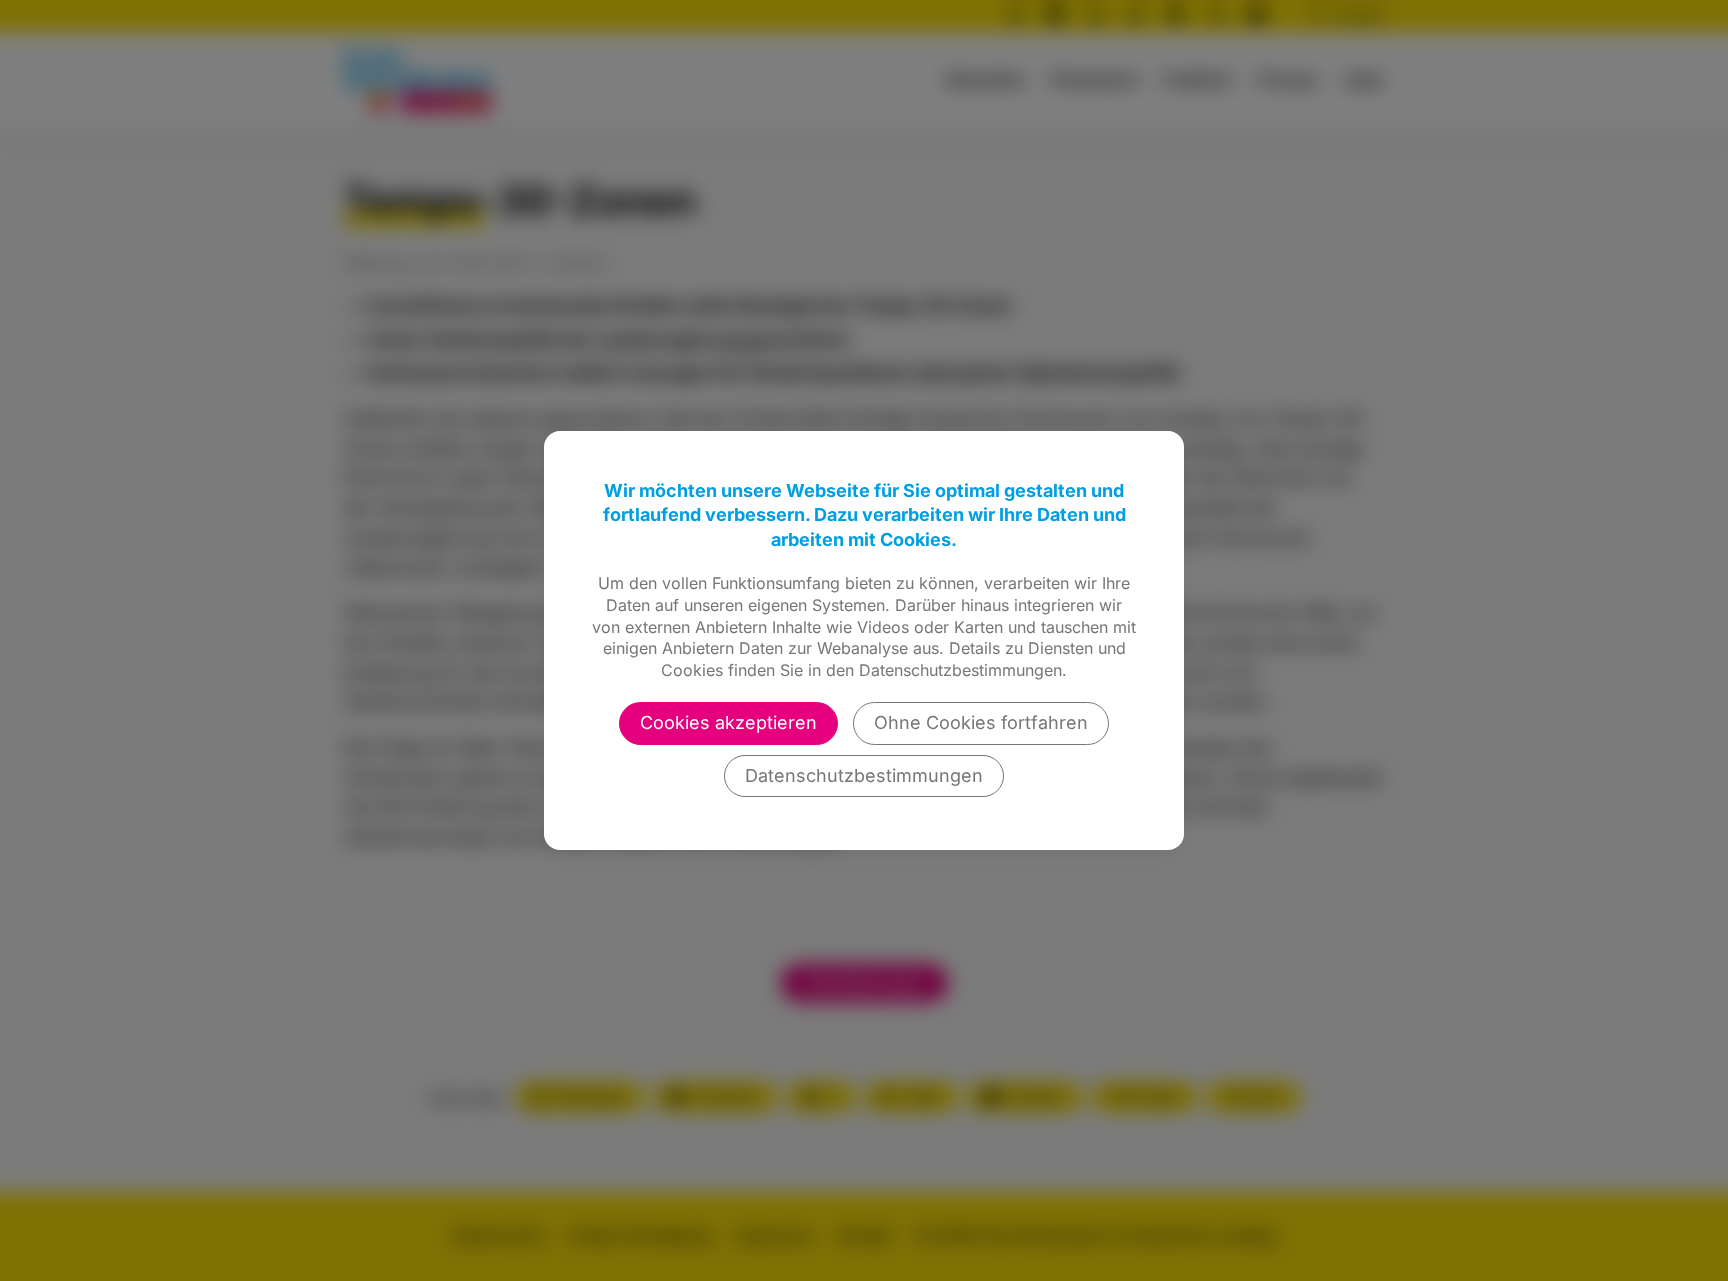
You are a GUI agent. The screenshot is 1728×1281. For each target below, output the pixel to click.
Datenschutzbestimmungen (864, 775)
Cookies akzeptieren (728, 722)
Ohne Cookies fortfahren (981, 722)
